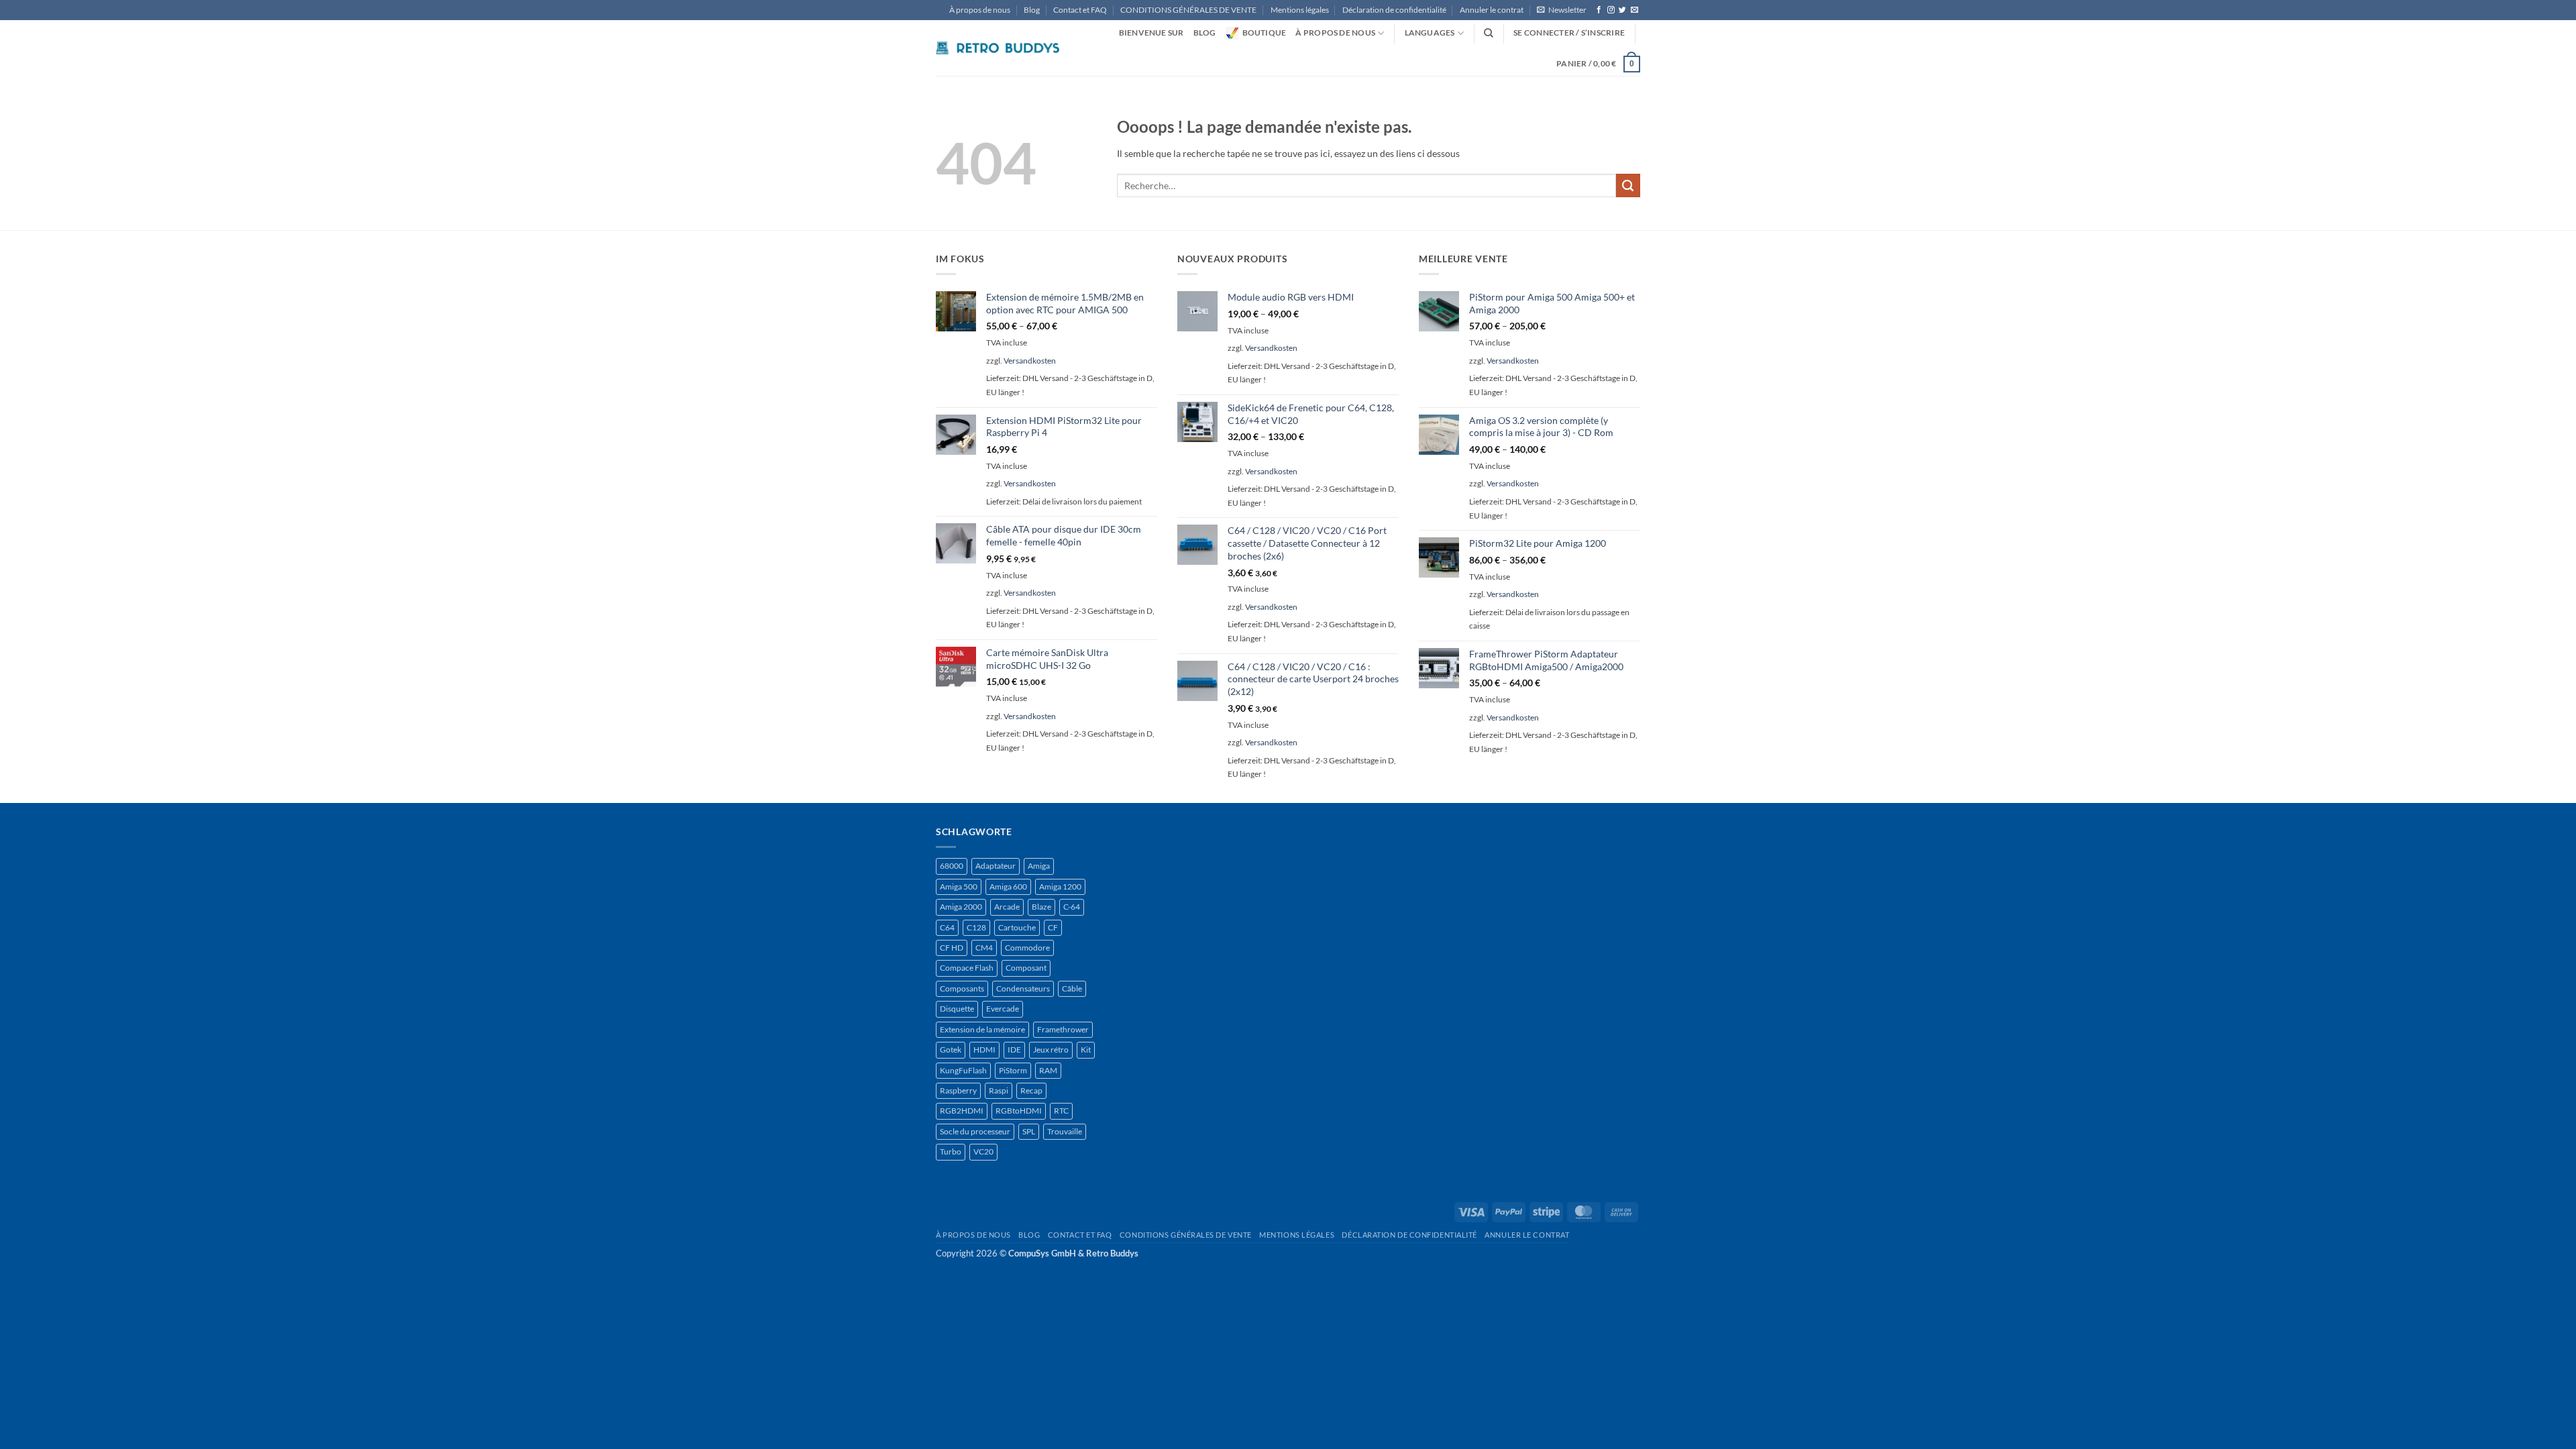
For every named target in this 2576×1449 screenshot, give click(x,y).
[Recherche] (1489, 33)
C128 (976, 927)
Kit (1086, 1050)
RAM (1048, 1070)
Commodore (1027, 948)
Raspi (999, 1090)
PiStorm (1013, 1070)
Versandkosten (1030, 361)
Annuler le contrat (1492, 10)
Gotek (951, 1050)
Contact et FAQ (1080, 10)
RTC (1061, 1111)
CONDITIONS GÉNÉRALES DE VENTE (1188, 10)
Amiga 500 (959, 887)
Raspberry (958, 1090)
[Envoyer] (1628, 186)
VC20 (983, 1151)
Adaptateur (996, 866)
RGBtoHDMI (1019, 1111)
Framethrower (1063, 1029)
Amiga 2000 (961, 907)
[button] (1562, 10)
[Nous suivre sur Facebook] (1599, 10)
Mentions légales (1300, 10)
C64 (947, 927)
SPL (1029, 1131)
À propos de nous (980, 10)
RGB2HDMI (962, 1111)
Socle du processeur (975, 1131)
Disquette (957, 1009)
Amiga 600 (1008, 887)
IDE (1014, 1050)
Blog (1032, 10)
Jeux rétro (1051, 1050)
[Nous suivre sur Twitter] (1622, 10)
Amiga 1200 (1060, 887)
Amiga (1039, 866)
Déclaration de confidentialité (1394, 10)
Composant (1026, 968)
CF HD (952, 948)
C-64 (1072, 907)
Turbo (951, 1151)
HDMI (984, 1050)
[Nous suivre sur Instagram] (1611, 10)
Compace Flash (967, 968)
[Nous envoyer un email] (1634, 10)
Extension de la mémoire (982, 1029)
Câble (1072, 988)
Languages (1430, 33)
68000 (952, 866)
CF (1053, 927)
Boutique (1265, 33)
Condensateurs (1023, 988)
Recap (1031, 1090)
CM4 (984, 948)
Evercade (1003, 1009)
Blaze (1041, 907)
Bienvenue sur (1151, 33)
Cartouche (1017, 927)
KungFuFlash (963, 1070)
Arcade (1007, 907)
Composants (962, 988)
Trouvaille (1065, 1131)
